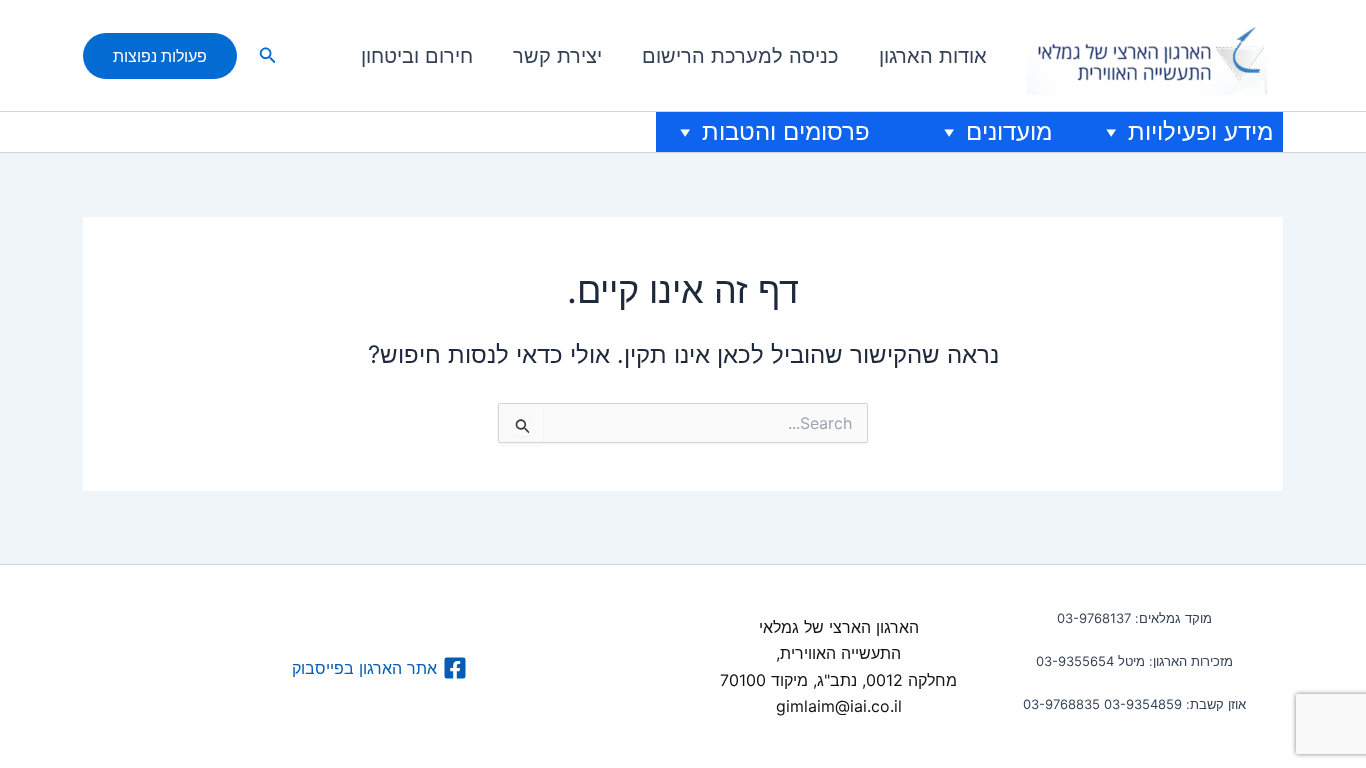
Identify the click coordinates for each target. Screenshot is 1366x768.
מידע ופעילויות (1200, 131)
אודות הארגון (933, 56)
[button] (266, 55)
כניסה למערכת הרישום (740, 56)
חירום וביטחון (417, 56)
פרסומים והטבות (786, 131)
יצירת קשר (557, 56)
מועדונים (1009, 131)
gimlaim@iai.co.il (839, 706)
